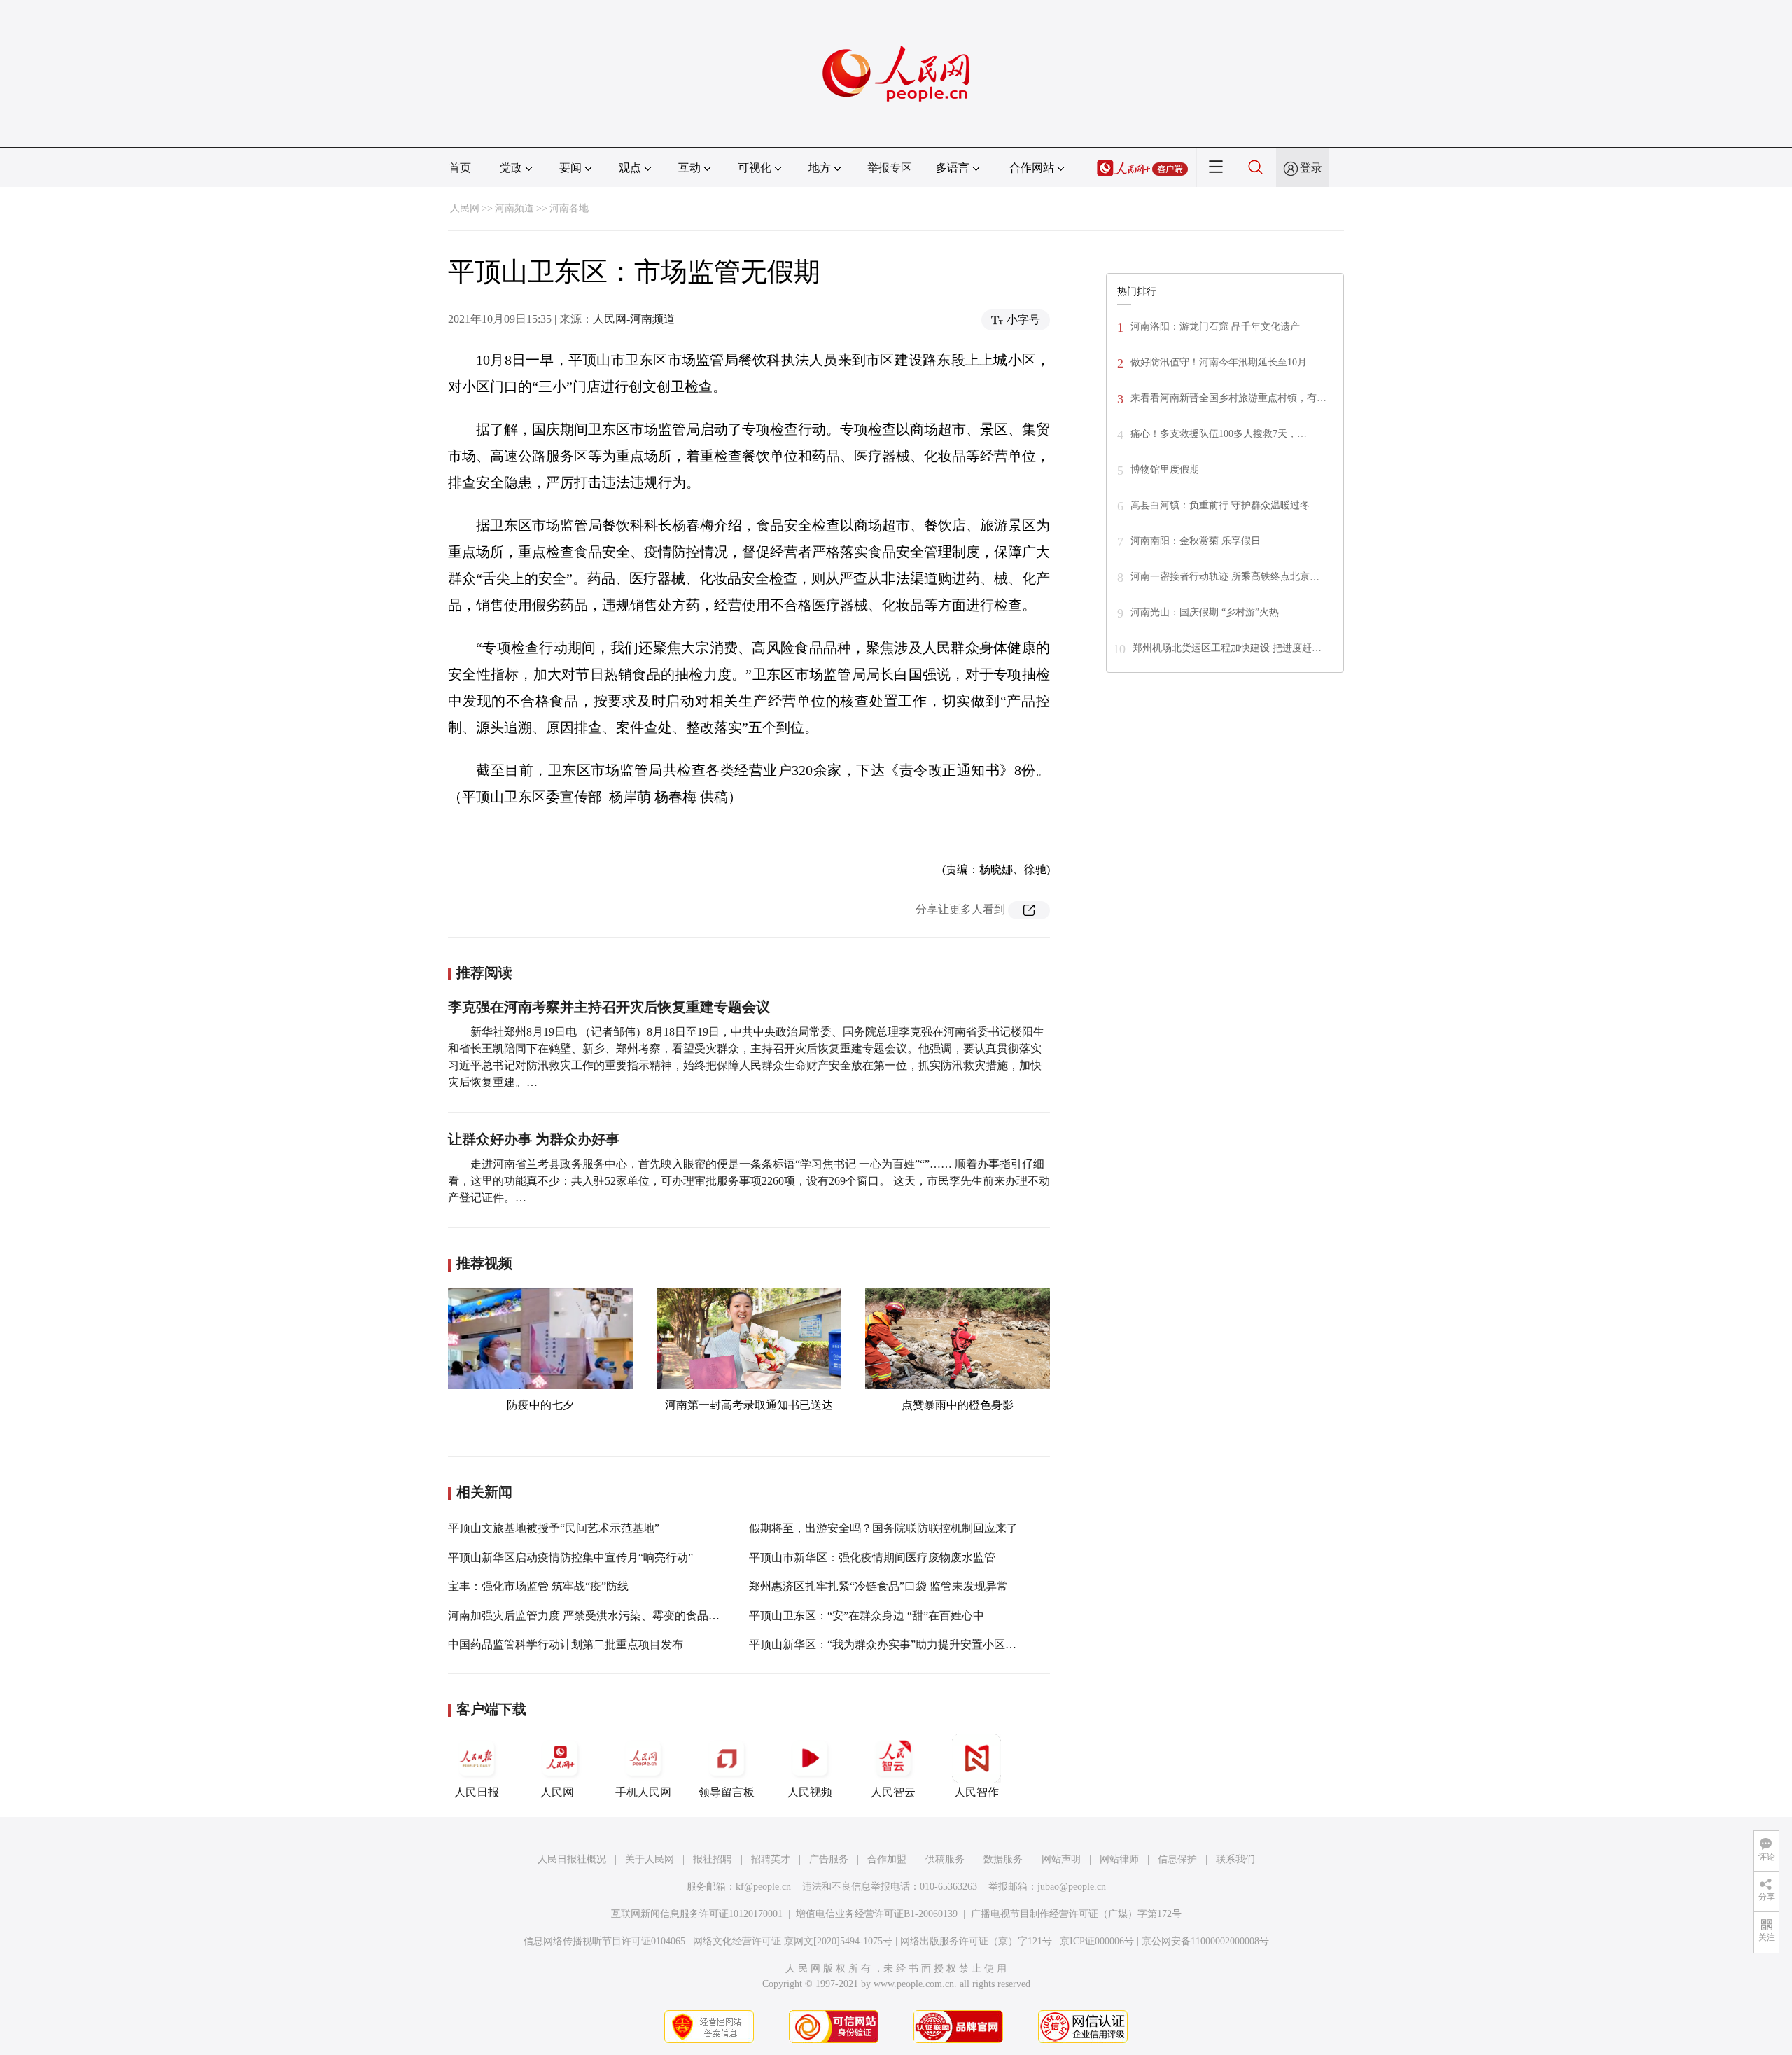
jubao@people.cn (1072, 1887)
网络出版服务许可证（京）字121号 (976, 1941)
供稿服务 (945, 1859)
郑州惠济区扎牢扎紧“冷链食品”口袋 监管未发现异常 (878, 1586)
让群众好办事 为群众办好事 (534, 1139)
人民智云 (893, 1792)
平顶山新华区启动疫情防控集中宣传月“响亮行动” (570, 1558)
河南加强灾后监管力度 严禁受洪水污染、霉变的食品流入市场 (601, 1616)
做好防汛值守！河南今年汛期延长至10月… (1224, 362)
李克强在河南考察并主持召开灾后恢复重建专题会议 (609, 1007)
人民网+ (560, 1792)
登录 (1311, 168)
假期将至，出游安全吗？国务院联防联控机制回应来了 (883, 1528)
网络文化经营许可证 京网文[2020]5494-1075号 (793, 1941)
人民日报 (477, 1792)
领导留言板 (727, 1792)
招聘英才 (771, 1859)
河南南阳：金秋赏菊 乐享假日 (1196, 541)
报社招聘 (713, 1859)
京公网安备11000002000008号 (1205, 1941)
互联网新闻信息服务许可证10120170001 (697, 1914)
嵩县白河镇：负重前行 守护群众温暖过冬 (1220, 505)
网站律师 (1119, 1859)
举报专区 (890, 168)
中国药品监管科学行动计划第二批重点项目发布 (566, 1644)
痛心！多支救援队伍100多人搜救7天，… (1219, 434)
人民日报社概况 (572, 1859)
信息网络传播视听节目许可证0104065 (604, 1941)
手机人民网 (643, 1792)
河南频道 (514, 208)
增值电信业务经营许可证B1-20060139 (877, 1914)
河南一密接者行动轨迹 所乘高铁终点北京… (1225, 577)
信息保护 (1177, 1859)
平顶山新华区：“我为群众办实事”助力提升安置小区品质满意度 (905, 1644)
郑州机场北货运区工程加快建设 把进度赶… (1227, 648)
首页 (460, 168)
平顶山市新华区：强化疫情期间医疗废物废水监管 (872, 1558)
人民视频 (810, 1792)
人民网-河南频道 (634, 319)
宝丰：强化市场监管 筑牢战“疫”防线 (538, 1586)
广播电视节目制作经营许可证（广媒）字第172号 (1076, 1914)
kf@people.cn (763, 1887)
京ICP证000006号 (1097, 1941)
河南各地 (569, 208)
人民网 (465, 208)
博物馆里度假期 (1165, 469)
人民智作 (976, 1792)
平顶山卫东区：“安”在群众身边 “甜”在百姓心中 (867, 1616)
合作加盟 (887, 1859)
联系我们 (1235, 1859)
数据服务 (1003, 1859)
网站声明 (1061, 1859)
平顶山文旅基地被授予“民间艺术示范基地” (554, 1528)
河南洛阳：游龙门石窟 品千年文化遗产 (1215, 327)
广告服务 (829, 1859)
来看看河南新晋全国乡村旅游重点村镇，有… (1228, 398)
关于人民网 (650, 1859)
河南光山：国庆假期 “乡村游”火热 (1205, 612)
